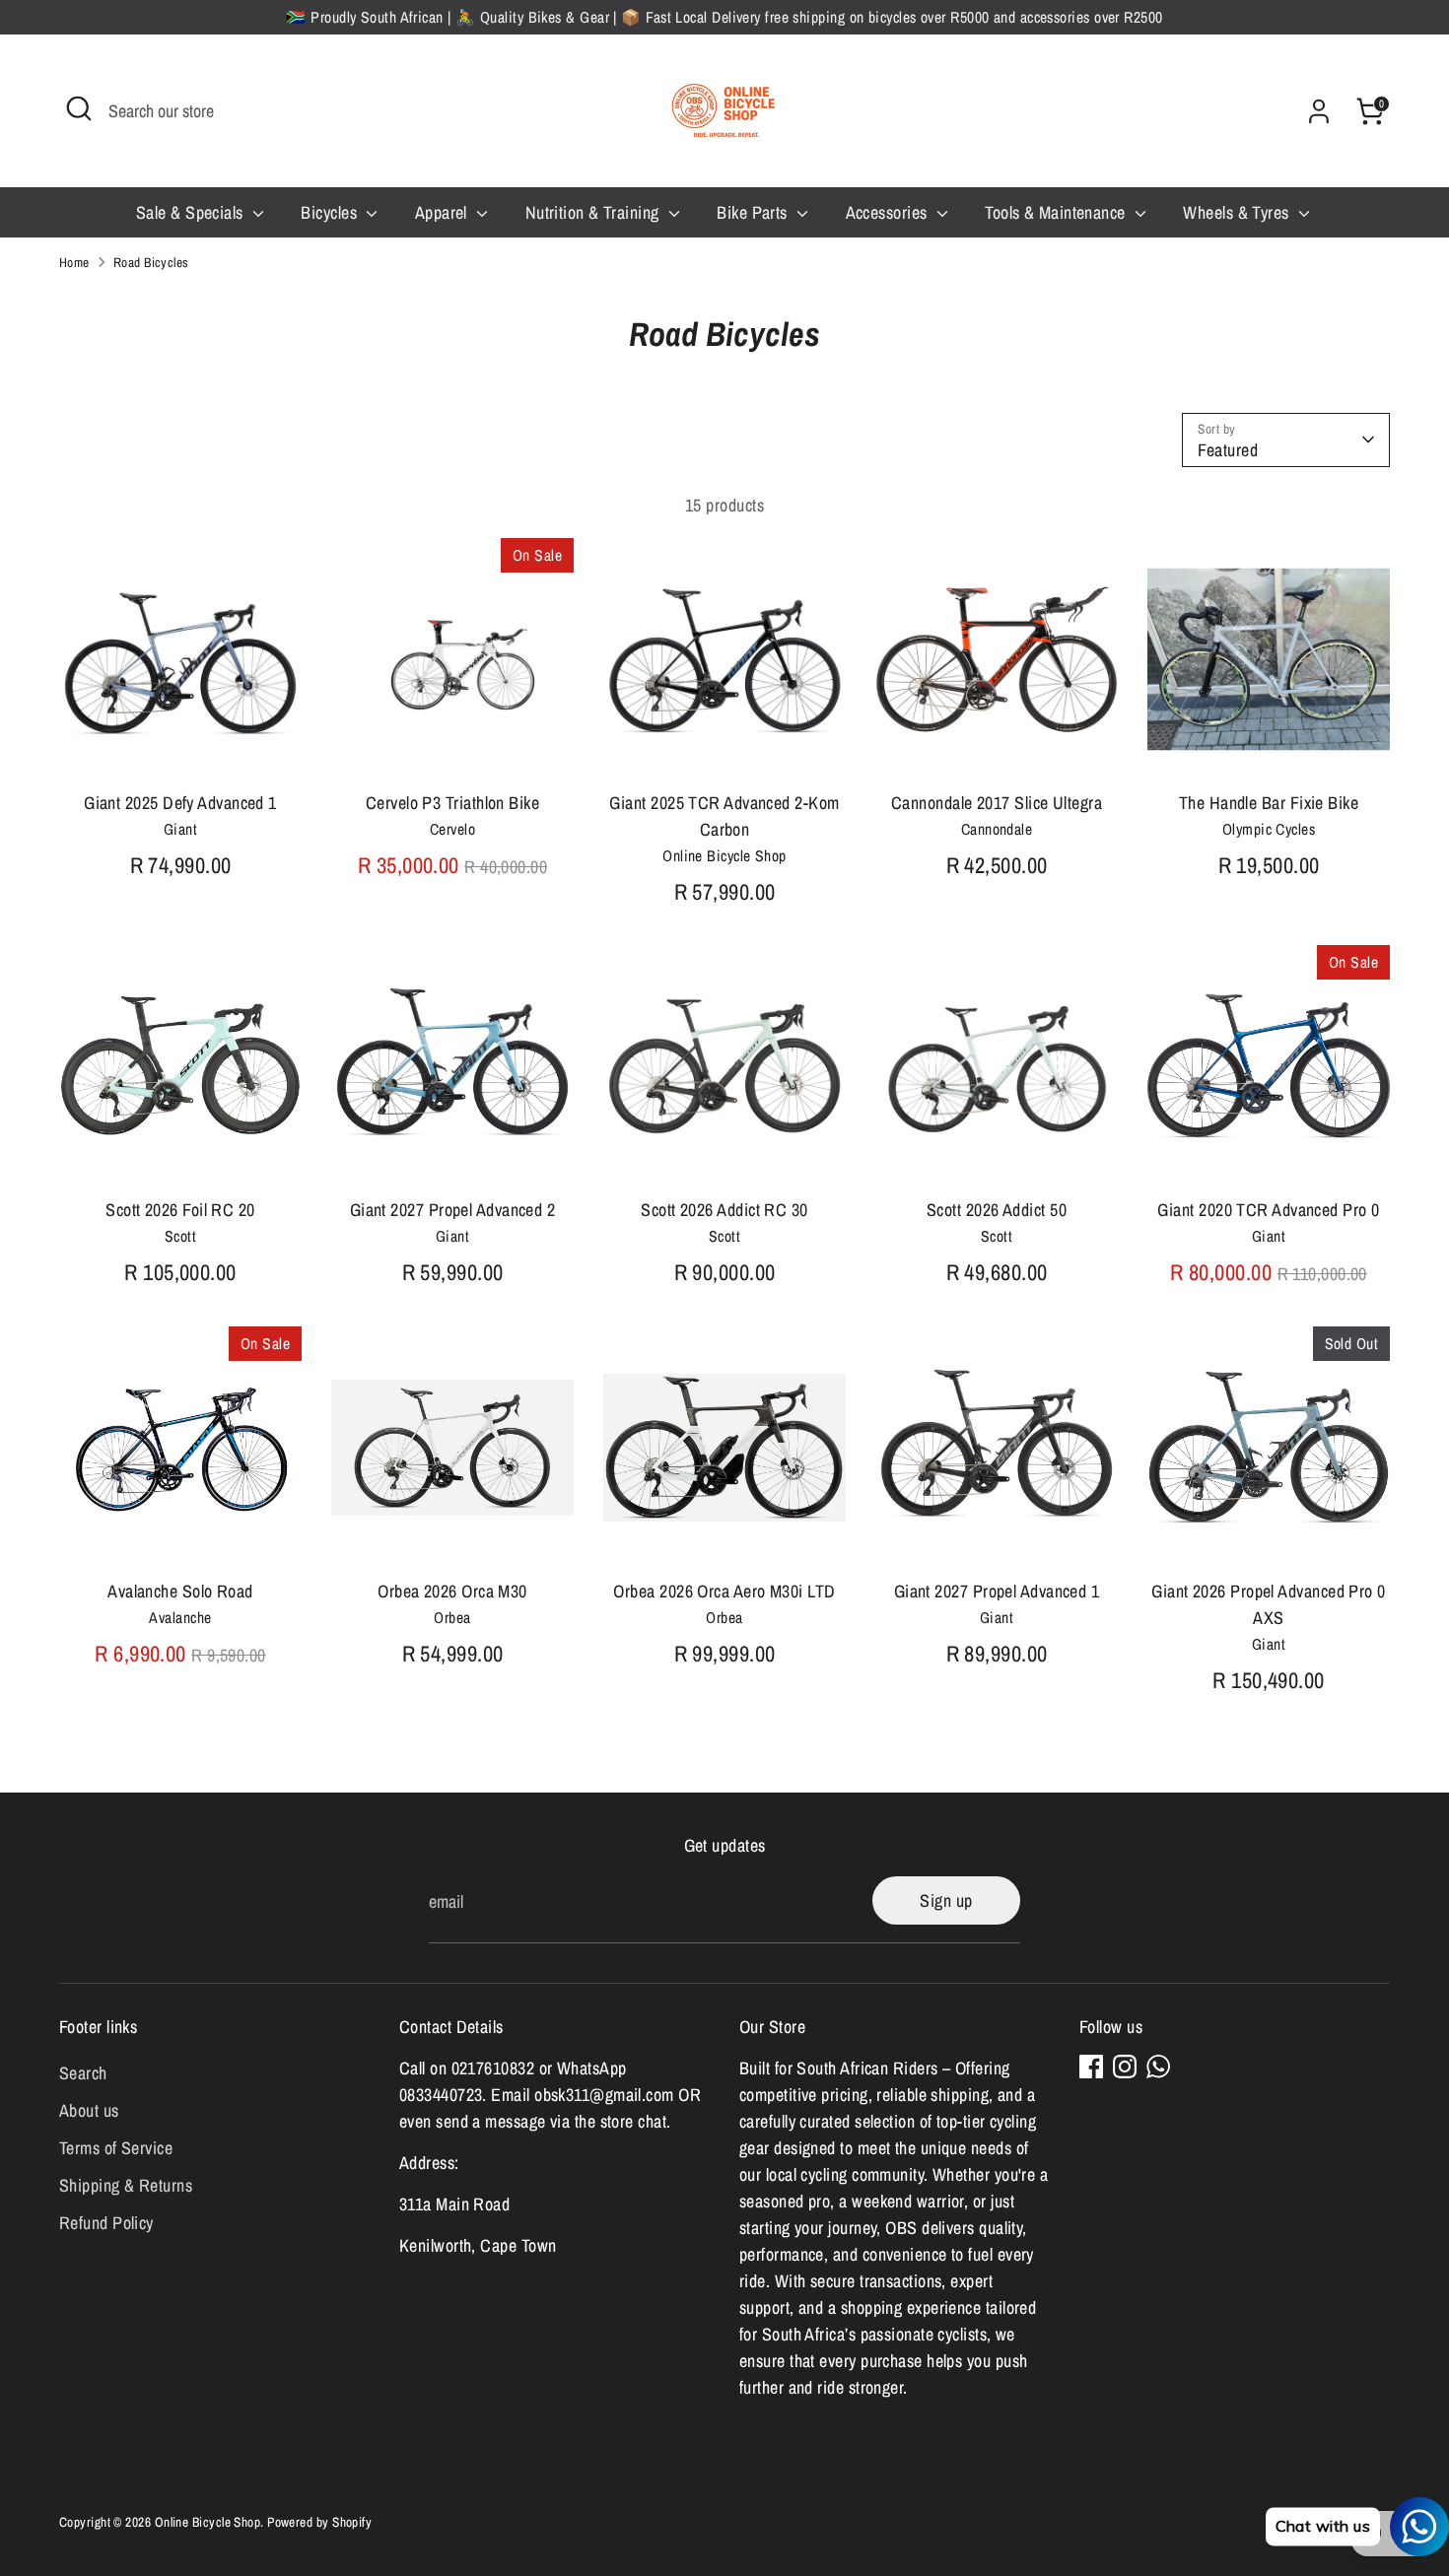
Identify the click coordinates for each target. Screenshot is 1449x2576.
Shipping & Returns (126, 2185)
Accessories (889, 212)
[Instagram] (1125, 2067)
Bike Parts (754, 212)
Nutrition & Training (594, 212)
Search (83, 2073)
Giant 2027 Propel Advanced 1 (997, 1591)
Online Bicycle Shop (208, 2522)
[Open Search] (79, 108)
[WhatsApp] (1158, 2067)
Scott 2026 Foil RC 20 (180, 1210)
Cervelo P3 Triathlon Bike (452, 803)
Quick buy (181, 746)
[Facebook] (1091, 2067)
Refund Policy (106, 2223)
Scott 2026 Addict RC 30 (724, 1210)
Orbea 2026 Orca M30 (452, 1591)
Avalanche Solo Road (180, 1591)
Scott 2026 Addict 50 (997, 1210)
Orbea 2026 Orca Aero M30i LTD (724, 1591)
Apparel (444, 212)
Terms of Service (116, 2148)
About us (89, 2110)
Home (74, 262)
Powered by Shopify (319, 2522)
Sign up (946, 1900)
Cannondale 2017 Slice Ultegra (997, 803)
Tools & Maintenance (1057, 212)
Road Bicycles (151, 262)
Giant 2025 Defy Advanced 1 (180, 803)
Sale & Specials (192, 212)
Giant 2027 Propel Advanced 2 (453, 1210)
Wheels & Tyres (1238, 212)
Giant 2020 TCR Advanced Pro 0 (1268, 1210)
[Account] (1319, 111)
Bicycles (331, 212)
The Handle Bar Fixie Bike (1269, 803)
